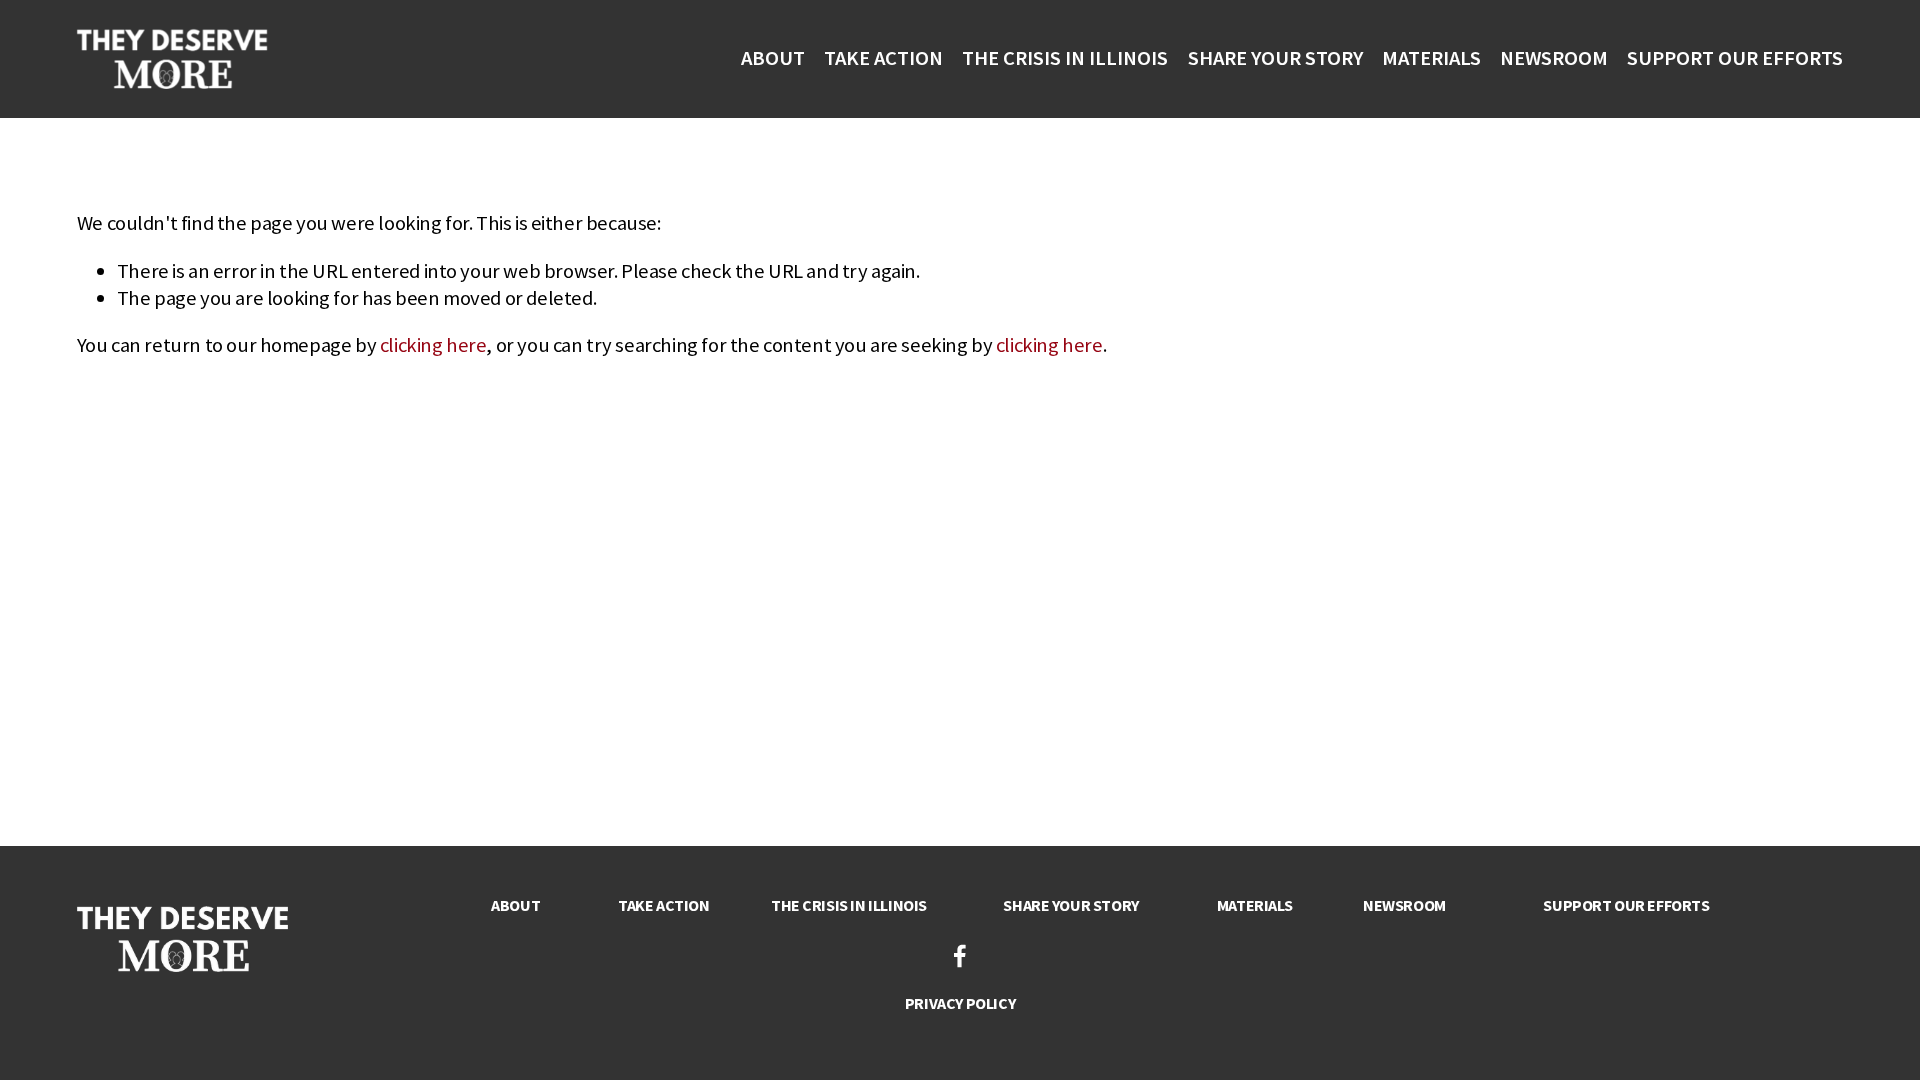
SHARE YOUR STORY (1275, 58)
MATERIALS (1431, 58)
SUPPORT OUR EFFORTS (1735, 58)
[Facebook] (960, 956)
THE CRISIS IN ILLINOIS (1065, 58)
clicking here (433, 345)
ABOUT (773, 58)
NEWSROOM (1554, 58)
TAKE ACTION (883, 58)
